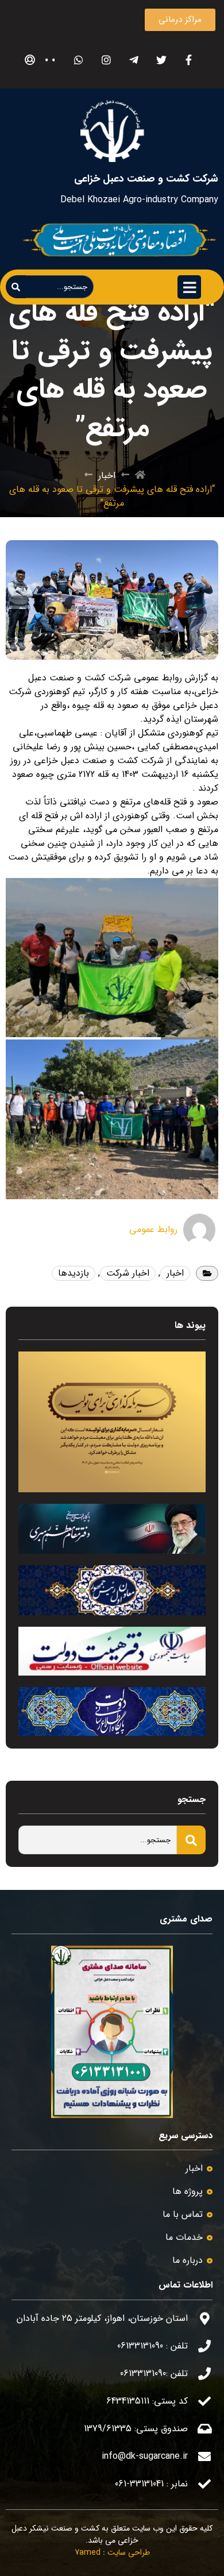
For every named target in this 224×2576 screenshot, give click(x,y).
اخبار (107, 476)
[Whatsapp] (78, 60)
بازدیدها (74, 1273)
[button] (180, 20)
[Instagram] (106, 60)
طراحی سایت (129, 2552)
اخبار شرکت (128, 1273)
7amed (88, 2552)
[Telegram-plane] (134, 60)
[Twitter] (161, 60)
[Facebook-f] (189, 60)
